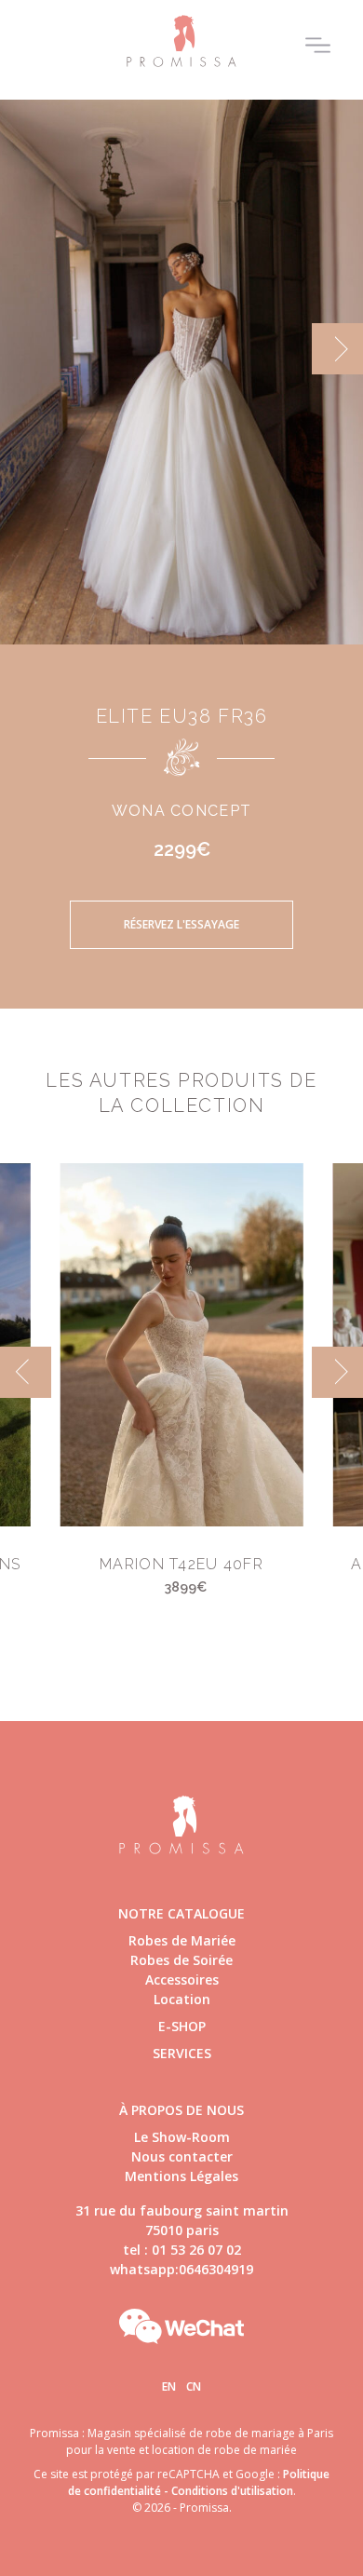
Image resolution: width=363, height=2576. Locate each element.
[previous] (26, 349)
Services (182, 2053)
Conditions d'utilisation (232, 2491)
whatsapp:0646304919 (181, 2269)
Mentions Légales (181, 2176)
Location (182, 1999)
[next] (337, 349)
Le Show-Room (182, 2137)
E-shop (182, 2026)
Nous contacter (182, 2156)
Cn (194, 2386)
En (169, 2386)
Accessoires (182, 1979)
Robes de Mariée (182, 1940)
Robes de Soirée (181, 1960)
